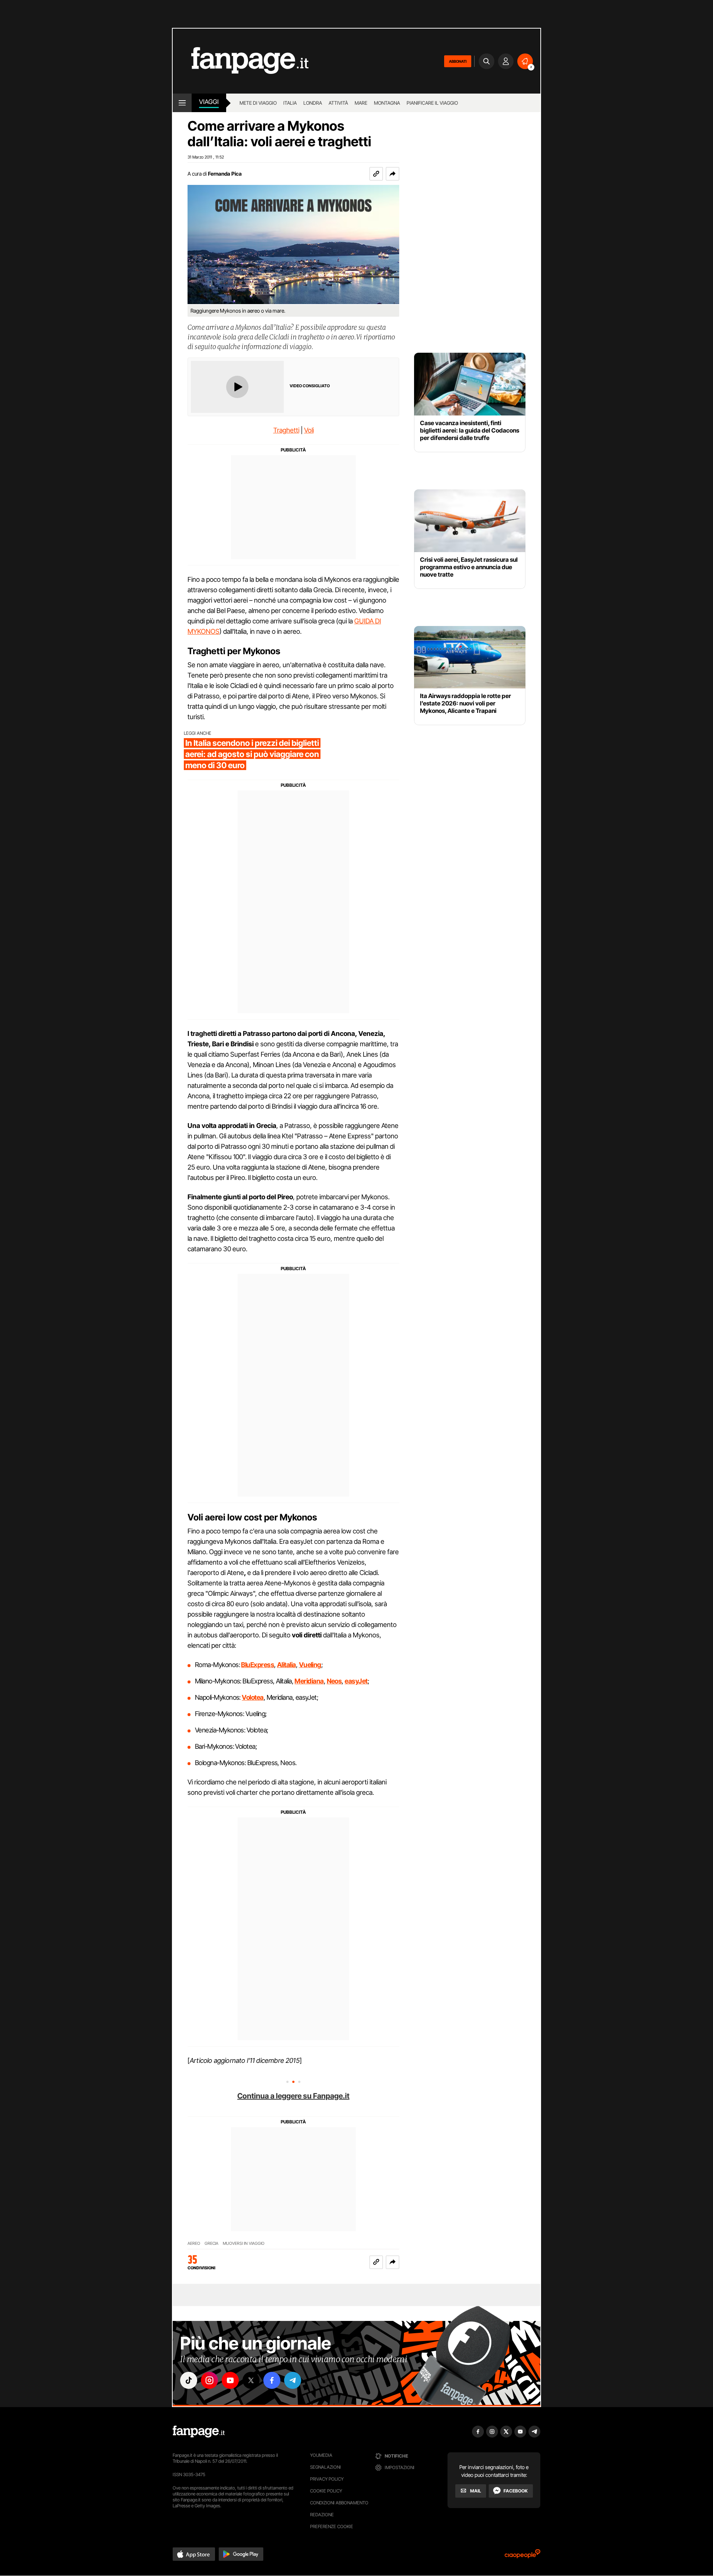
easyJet (356, 1681)
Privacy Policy (327, 2479)
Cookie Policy (326, 2491)
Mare (361, 103)
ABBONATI (458, 61)
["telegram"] (293, 2380)
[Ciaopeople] (522, 2556)
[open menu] (182, 103)
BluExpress (258, 1665)
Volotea (253, 1697)
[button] (393, 174)
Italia (290, 103)
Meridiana (309, 1681)
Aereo (194, 2244)
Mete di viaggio (258, 103)
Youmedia (321, 2455)
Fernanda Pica (225, 174)
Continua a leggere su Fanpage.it (293, 2096)
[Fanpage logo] (241, 61)
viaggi (209, 102)
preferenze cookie (332, 2526)
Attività (338, 103)
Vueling (310, 1665)
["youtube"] (230, 2380)
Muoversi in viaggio (244, 2244)
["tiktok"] (189, 2380)
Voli (309, 430)
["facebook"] (272, 2380)
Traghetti (286, 430)
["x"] (251, 2380)
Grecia (211, 2244)
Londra (313, 103)
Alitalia (286, 1665)
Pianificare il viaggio (432, 103)
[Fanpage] (199, 2432)
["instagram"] (209, 2380)
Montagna (387, 103)
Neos (334, 1681)
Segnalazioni (325, 2467)
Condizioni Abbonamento (339, 2503)
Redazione (322, 2515)
